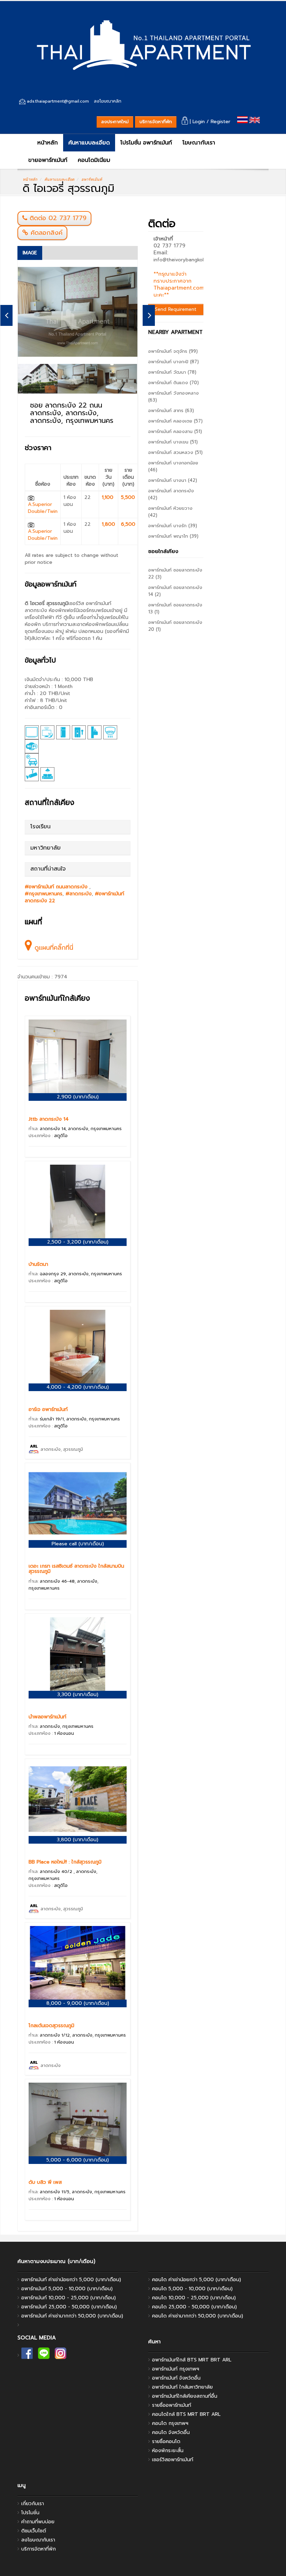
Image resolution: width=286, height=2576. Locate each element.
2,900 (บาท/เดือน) (78, 1097)
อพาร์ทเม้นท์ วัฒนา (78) (172, 372)
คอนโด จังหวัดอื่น (171, 2432)
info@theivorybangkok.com (184, 260)
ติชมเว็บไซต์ (34, 2531)
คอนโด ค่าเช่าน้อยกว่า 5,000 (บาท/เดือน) (197, 2280)
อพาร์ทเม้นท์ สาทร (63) (171, 410)
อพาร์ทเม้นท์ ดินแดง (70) (174, 383)
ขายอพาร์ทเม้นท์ (48, 160)
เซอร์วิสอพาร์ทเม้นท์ (173, 2460)
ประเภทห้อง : (48, 1136)
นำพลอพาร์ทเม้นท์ (47, 1717)
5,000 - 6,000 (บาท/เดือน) (78, 2160)
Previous (6, 315)
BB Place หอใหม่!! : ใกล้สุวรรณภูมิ (65, 1862)
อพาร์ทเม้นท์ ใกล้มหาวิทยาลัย (182, 2387)
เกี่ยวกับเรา (33, 2504)
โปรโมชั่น (30, 2513)
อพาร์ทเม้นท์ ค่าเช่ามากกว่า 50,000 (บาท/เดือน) (72, 2316)
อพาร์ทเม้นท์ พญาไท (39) (173, 536)
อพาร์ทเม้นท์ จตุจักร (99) (173, 351)
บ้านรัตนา (38, 1264)
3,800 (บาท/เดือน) (78, 1840)
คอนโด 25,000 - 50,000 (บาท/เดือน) (194, 2307)
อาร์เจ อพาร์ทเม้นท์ (48, 1409)
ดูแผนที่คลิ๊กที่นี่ (53, 948)
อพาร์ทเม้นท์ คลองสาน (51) (175, 431)
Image (30, 253)
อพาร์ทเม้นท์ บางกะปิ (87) (174, 362)
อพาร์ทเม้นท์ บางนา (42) (173, 480)
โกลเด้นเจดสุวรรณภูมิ (51, 2026)
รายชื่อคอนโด (166, 2441)
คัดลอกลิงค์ (45, 233)
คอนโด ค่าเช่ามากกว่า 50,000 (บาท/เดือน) (198, 2316)
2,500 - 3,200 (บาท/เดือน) (78, 1242)
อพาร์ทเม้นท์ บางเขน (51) (173, 442)
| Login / (199, 122)
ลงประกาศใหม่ (115, 122)
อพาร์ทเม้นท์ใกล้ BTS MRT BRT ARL (192, 2360)
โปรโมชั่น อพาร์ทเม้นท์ (146, 143)
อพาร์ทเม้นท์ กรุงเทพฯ (176, 2369)
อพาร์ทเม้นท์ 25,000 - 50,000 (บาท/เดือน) (69, 2307)
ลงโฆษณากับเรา (38, 2540)
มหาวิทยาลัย (46, 848)
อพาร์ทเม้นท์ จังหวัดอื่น (176, 2378)
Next (149, 315)
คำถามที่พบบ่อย (38, 2522)
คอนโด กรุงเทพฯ (170, 2423)
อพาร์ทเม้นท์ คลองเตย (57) (175, 421)
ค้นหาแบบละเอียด (89, 143)
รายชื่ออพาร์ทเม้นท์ (172, 2405)
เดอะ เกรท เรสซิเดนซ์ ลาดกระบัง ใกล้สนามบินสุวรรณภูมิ (76, 1569)
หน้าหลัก (47, 143)
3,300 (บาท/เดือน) (78, 1694)
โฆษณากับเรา (199, 143)
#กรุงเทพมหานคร (44, 894)
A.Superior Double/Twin (43, 508)
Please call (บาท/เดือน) (78, 1544)
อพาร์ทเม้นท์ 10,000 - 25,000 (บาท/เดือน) (69, 2298)
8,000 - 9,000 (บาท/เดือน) (78, 2003)
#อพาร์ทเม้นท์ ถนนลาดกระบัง (57, 887)
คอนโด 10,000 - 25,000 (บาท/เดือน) (194, 2298)
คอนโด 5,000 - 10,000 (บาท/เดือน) (192, 2289)
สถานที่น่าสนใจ (48, 869)
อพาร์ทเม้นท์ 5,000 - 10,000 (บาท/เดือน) (67, 2289)
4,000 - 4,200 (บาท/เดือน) (78, 1387)
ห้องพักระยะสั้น (168, 2451)
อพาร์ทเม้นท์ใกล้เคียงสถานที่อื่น (185, 2396)
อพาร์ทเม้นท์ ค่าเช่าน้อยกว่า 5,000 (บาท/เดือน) (71, 2280)
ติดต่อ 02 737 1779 (58, 218)
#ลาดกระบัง (79, 894)
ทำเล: (75, 1129)
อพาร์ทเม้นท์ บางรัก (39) (173, 526)
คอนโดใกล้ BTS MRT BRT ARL (186, 2414)
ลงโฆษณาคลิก (108, 101)
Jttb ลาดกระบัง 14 (49, 1119)
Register (220, 122)
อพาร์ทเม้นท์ (92, 179)
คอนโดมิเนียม (94, 160)
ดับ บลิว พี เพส (45, 2182)
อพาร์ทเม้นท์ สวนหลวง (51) (175, 452)
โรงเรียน (40, 827)
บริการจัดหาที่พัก (156, 122)
